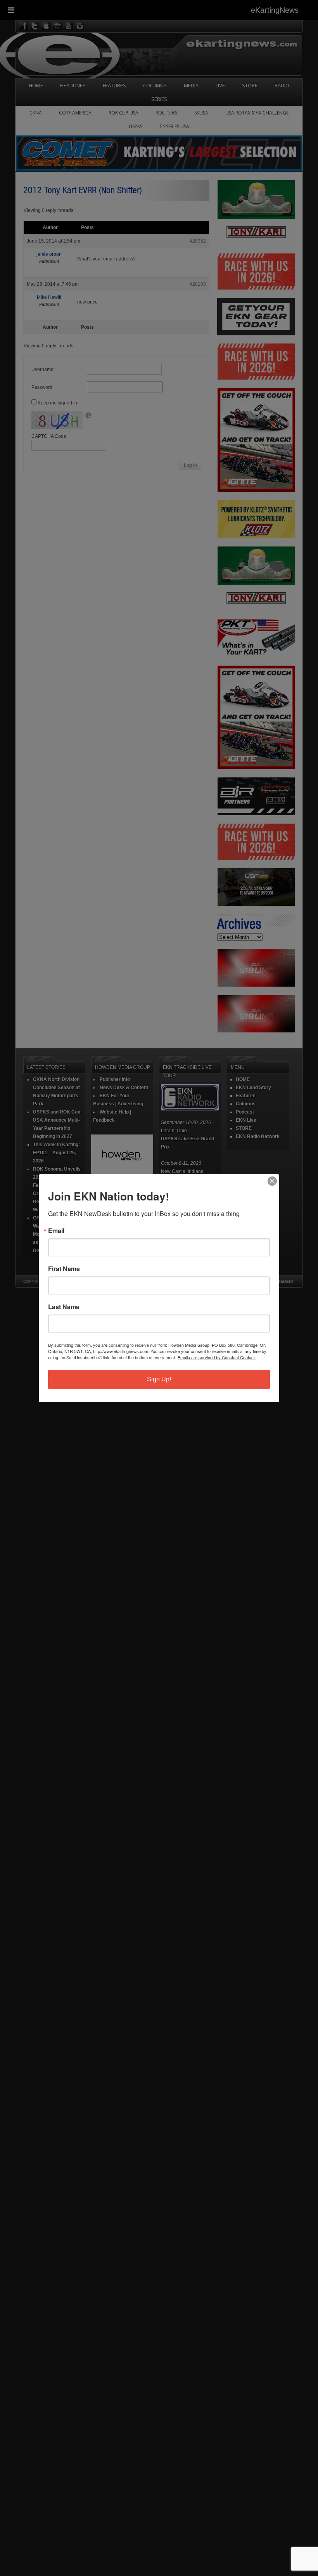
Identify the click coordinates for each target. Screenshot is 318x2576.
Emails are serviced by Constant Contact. (217, 1357)
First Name (64, 1269)
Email (56, 1231)
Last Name (64, 1307)
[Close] (272, 1181)
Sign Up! (159, 1379)
